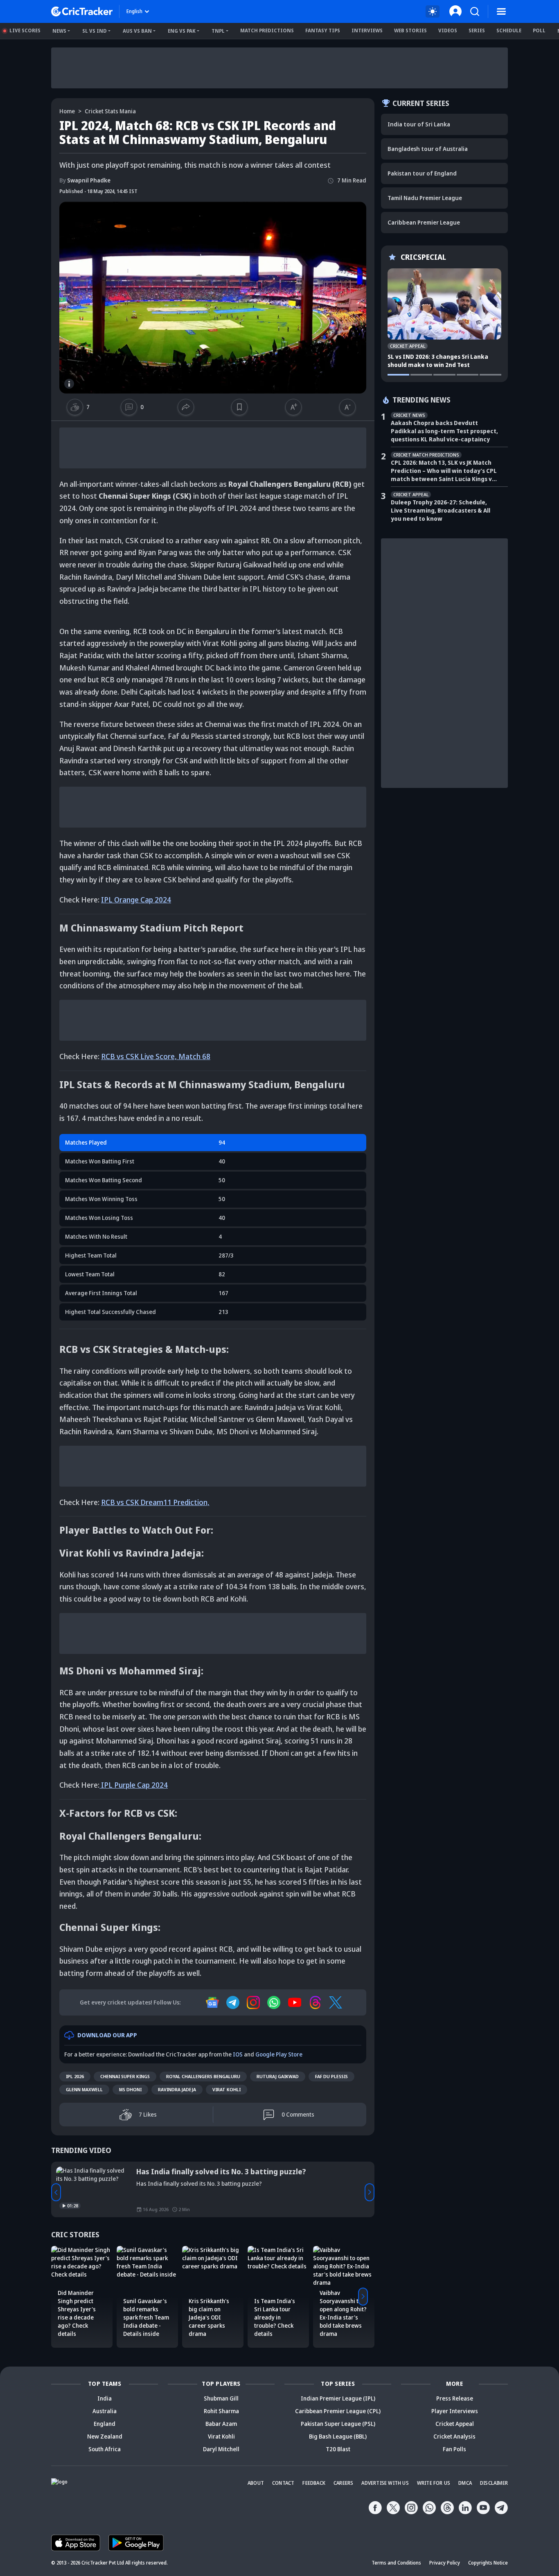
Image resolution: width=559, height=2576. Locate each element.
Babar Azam (221, 2424)
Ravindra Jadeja (177, 2089)
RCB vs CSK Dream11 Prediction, (155, 1502)
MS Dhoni (130, 2089)
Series (477, 30)
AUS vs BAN (137, 31)
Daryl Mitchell (221, 2449)
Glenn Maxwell (84, 2089)
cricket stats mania (110, 111)
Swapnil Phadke (85, 180)
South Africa (105, 2449)
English (134, 11)
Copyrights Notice (488, 2563)
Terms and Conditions (396, 2563)
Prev (56, 2192)
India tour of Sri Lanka (419, 124)
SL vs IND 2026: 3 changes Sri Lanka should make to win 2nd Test (438, 361)
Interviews (367, 30)
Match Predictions (267, 30)
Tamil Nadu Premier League (425, 198)
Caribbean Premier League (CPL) (338, 2411)
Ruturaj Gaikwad (278, 2076)
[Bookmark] (239, 407)
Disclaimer (494, 2483)
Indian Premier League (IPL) (338, 2398)
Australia (105, 2411)
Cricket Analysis (454, 2436)
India (105, 2398)
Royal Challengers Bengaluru (203, 2076)
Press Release (455, 2398)
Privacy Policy (445, 2563)
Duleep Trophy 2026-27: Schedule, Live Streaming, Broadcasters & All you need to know (441, 510)
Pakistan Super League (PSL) (338, 2424)
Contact (283, 2483)
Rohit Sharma (221, 2411)
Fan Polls (454, 2449)
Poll (539, 30)
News (59, 31)
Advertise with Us (385, 2483)
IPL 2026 (75, 2076)
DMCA (465, 2483)
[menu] (501, 11)
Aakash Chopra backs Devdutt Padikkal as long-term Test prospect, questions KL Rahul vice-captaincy (444, 431)
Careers (343, 2483)
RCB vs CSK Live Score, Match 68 (156, 1056)
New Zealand (105, 2436)
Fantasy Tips (323, 30)
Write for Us (434, 2483)
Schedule (509, 30)
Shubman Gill (221, 2398)
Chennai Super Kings (125, 2076)
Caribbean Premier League (424, 222)
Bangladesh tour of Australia (428, 149)
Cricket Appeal (455, 2424)
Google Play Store (279, 2054)
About (256, 2483)
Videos (448, 30)
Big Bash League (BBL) (338, 2436)
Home (67, 111)
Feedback (314, 2483)
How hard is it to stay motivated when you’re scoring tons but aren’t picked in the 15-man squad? (247, 2176)
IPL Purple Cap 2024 (134, 1785)
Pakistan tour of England (422, 173)
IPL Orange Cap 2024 (136, 900)
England (105, 2424)
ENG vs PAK (182, 31)
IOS (238, 2054)
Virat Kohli (227, 2089)
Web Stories (410, 30)
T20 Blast (338, 2449)
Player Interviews (455, 2411)
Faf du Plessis (331, 2076)
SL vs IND (95, 31)
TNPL (218, 31)
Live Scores (25, 30)
